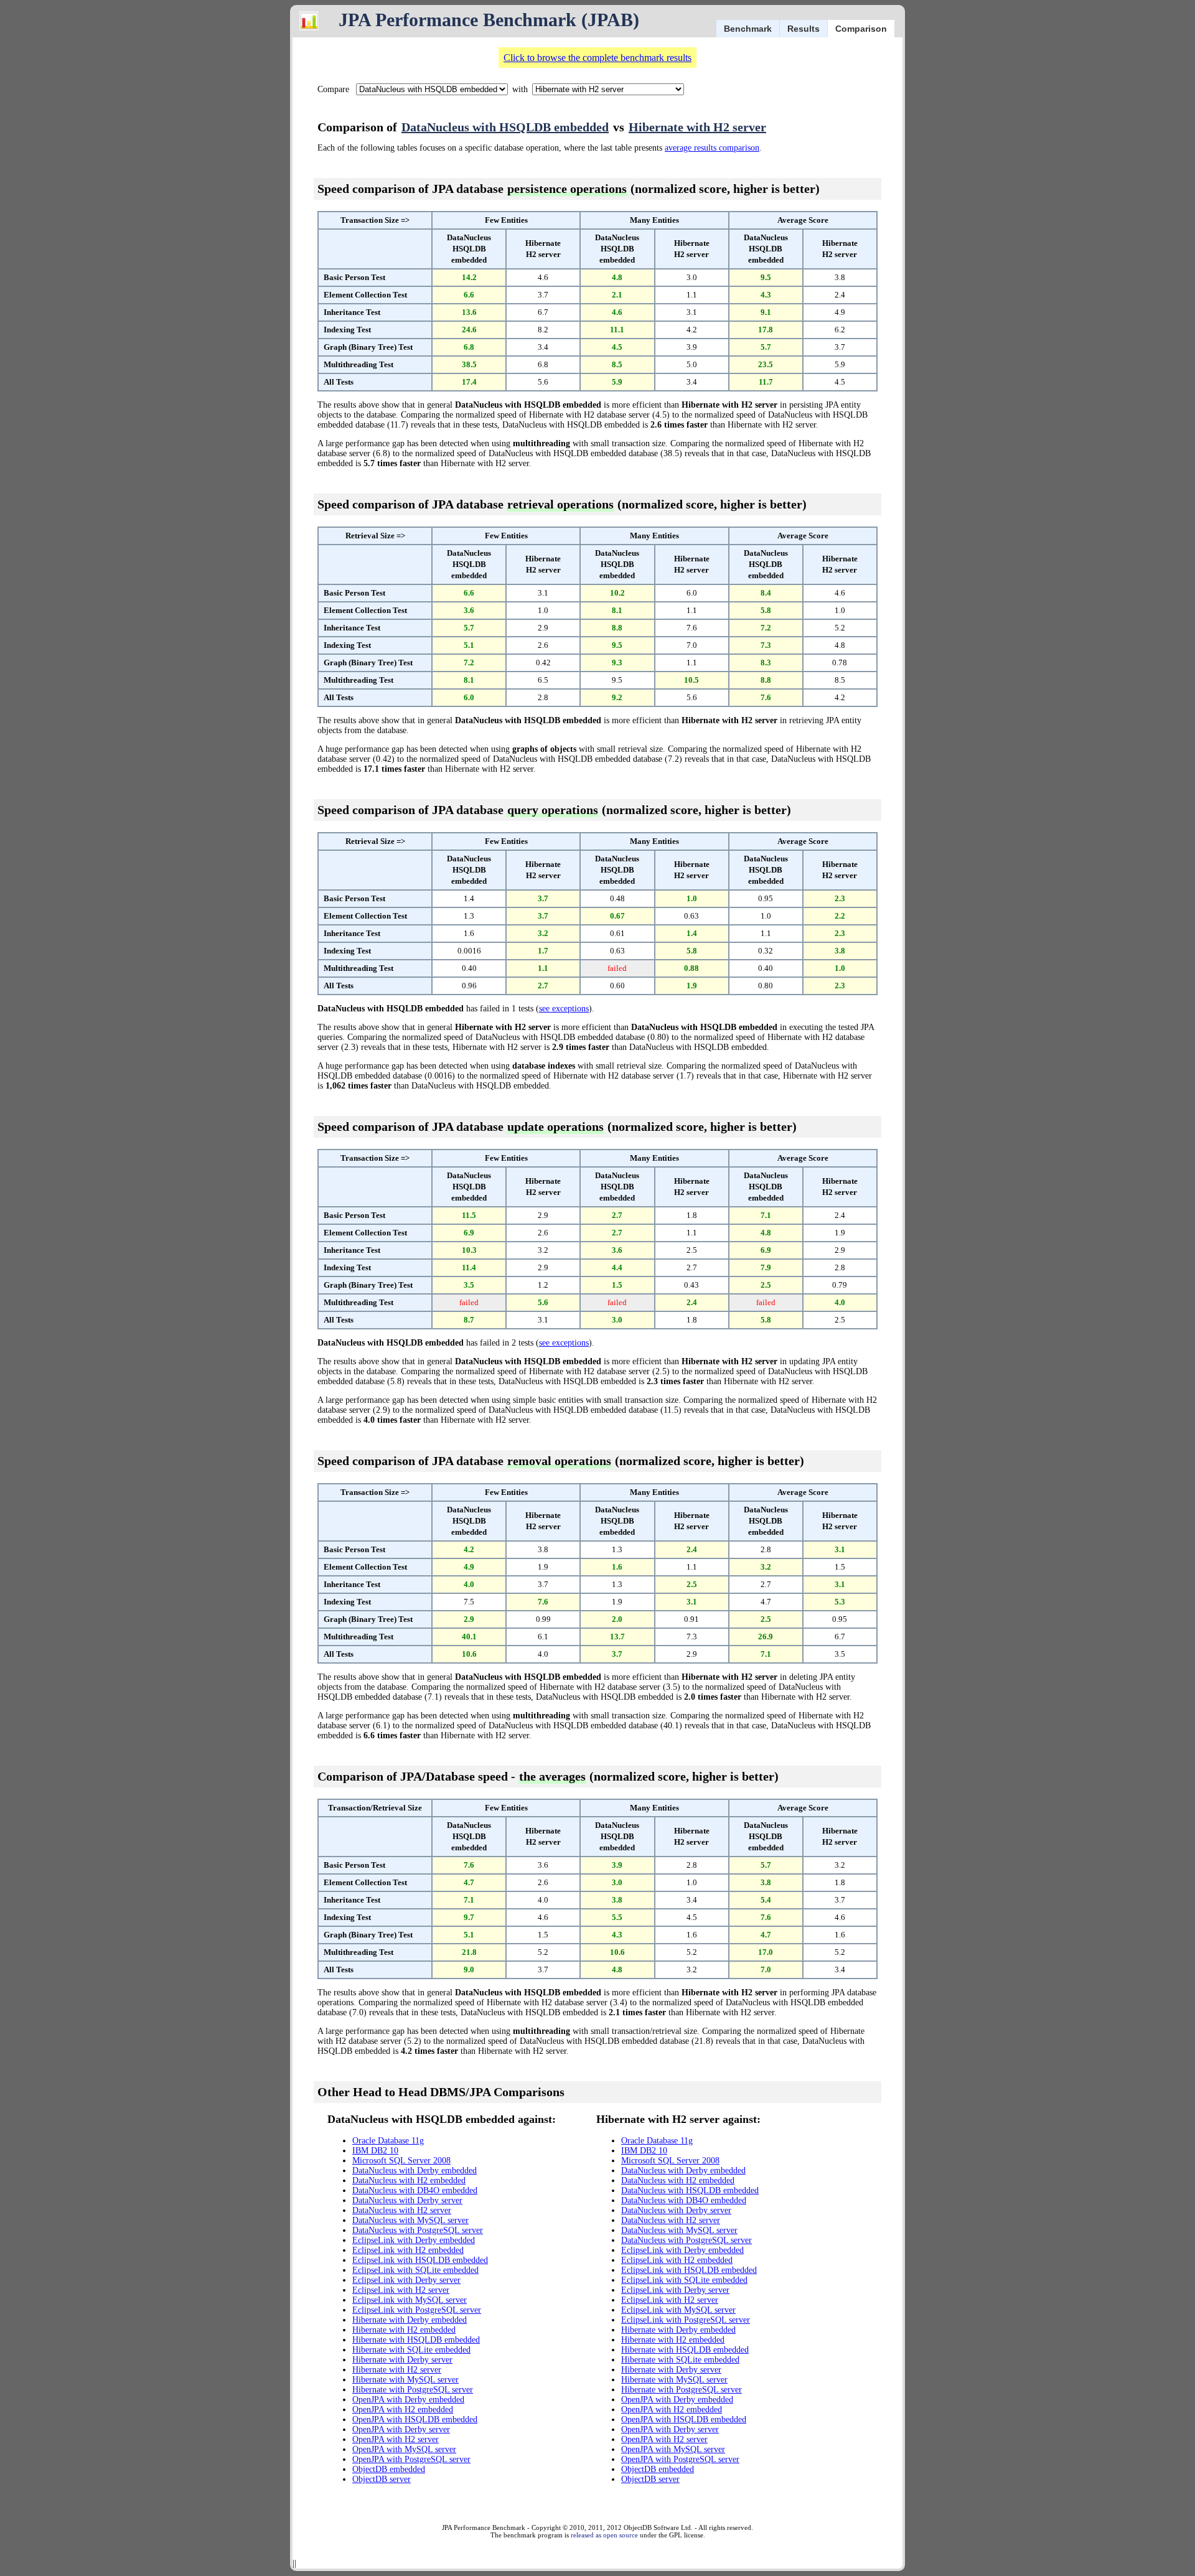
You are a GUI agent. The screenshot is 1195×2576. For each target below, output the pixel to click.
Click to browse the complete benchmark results (597, 58)
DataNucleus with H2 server (402, 2210)
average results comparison (712, 148)
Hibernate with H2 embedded (404, 2330)
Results (804, 29)
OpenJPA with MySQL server (404, 2449)
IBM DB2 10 (375, 2151)
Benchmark (748, 29)
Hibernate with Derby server (402, 2360)
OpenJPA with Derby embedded (408, 2400)
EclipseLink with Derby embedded (414, 2240)
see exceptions (564, 1009)
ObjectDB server (382, 2479)
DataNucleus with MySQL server (410, 2220)
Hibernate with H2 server (697, 127)
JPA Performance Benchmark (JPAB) (489, 20)
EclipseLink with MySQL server (410, 2300)
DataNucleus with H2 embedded (409, 2180)
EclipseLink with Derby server (406, 2280)
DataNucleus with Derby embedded (415, 2171)
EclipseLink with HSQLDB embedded (420, 2260)
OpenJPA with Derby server (401, 2429)
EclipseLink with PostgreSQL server (417, 2310)
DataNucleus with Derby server (407, 2200)
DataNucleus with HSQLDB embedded (505, 127)
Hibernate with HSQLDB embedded (416, 2340)
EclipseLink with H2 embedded (408, 2250)
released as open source (604, 2535)
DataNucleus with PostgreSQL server (418, 2230)
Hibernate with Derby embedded (410, 2320)
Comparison (861, 29)
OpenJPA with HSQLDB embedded (415, 2419)
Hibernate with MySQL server (405, 2380)
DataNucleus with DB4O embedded (415, 2190)
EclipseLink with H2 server (401, 2290)
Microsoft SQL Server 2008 (401, 2161)
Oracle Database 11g (388, 2141)
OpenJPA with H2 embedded (403, 2410)
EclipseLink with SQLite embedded (415, 2270)
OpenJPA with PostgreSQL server (411, 2459)
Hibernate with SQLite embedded (411, 2350)
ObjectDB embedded (389, 2469)
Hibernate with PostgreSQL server (413, 2390)
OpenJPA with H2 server (396, 2439)
